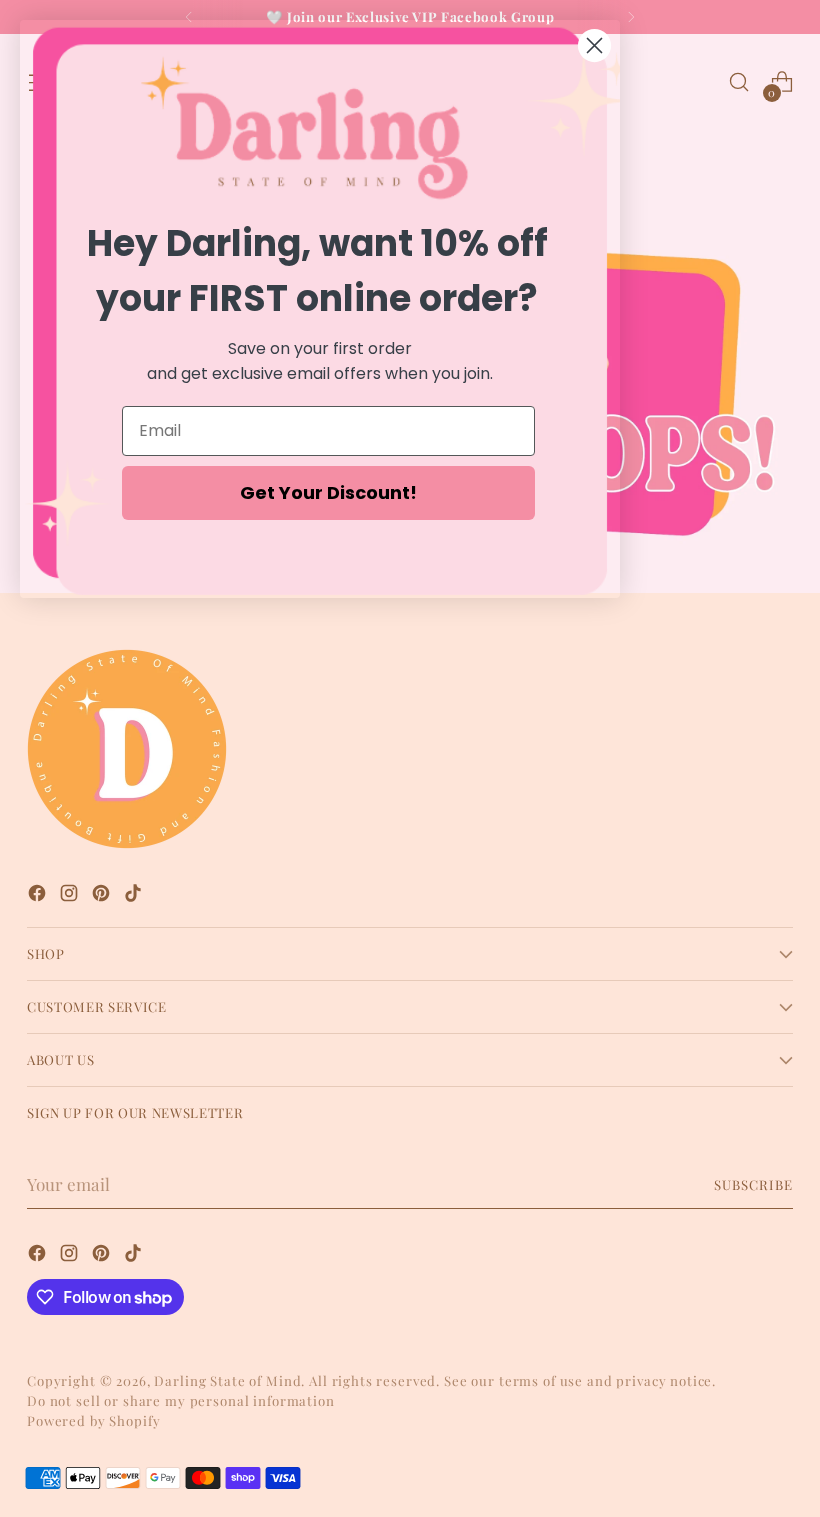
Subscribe (753, 1184)
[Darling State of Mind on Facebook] (39, 896)
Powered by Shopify (93, 1420)
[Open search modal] (739, 82)
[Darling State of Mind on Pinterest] (103, 896)
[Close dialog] (594, 45)
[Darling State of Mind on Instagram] (71, 896)
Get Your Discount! (328, 492)
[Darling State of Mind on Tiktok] (135, 896)
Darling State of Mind (227, 1380)
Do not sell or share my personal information (181, 1400)
